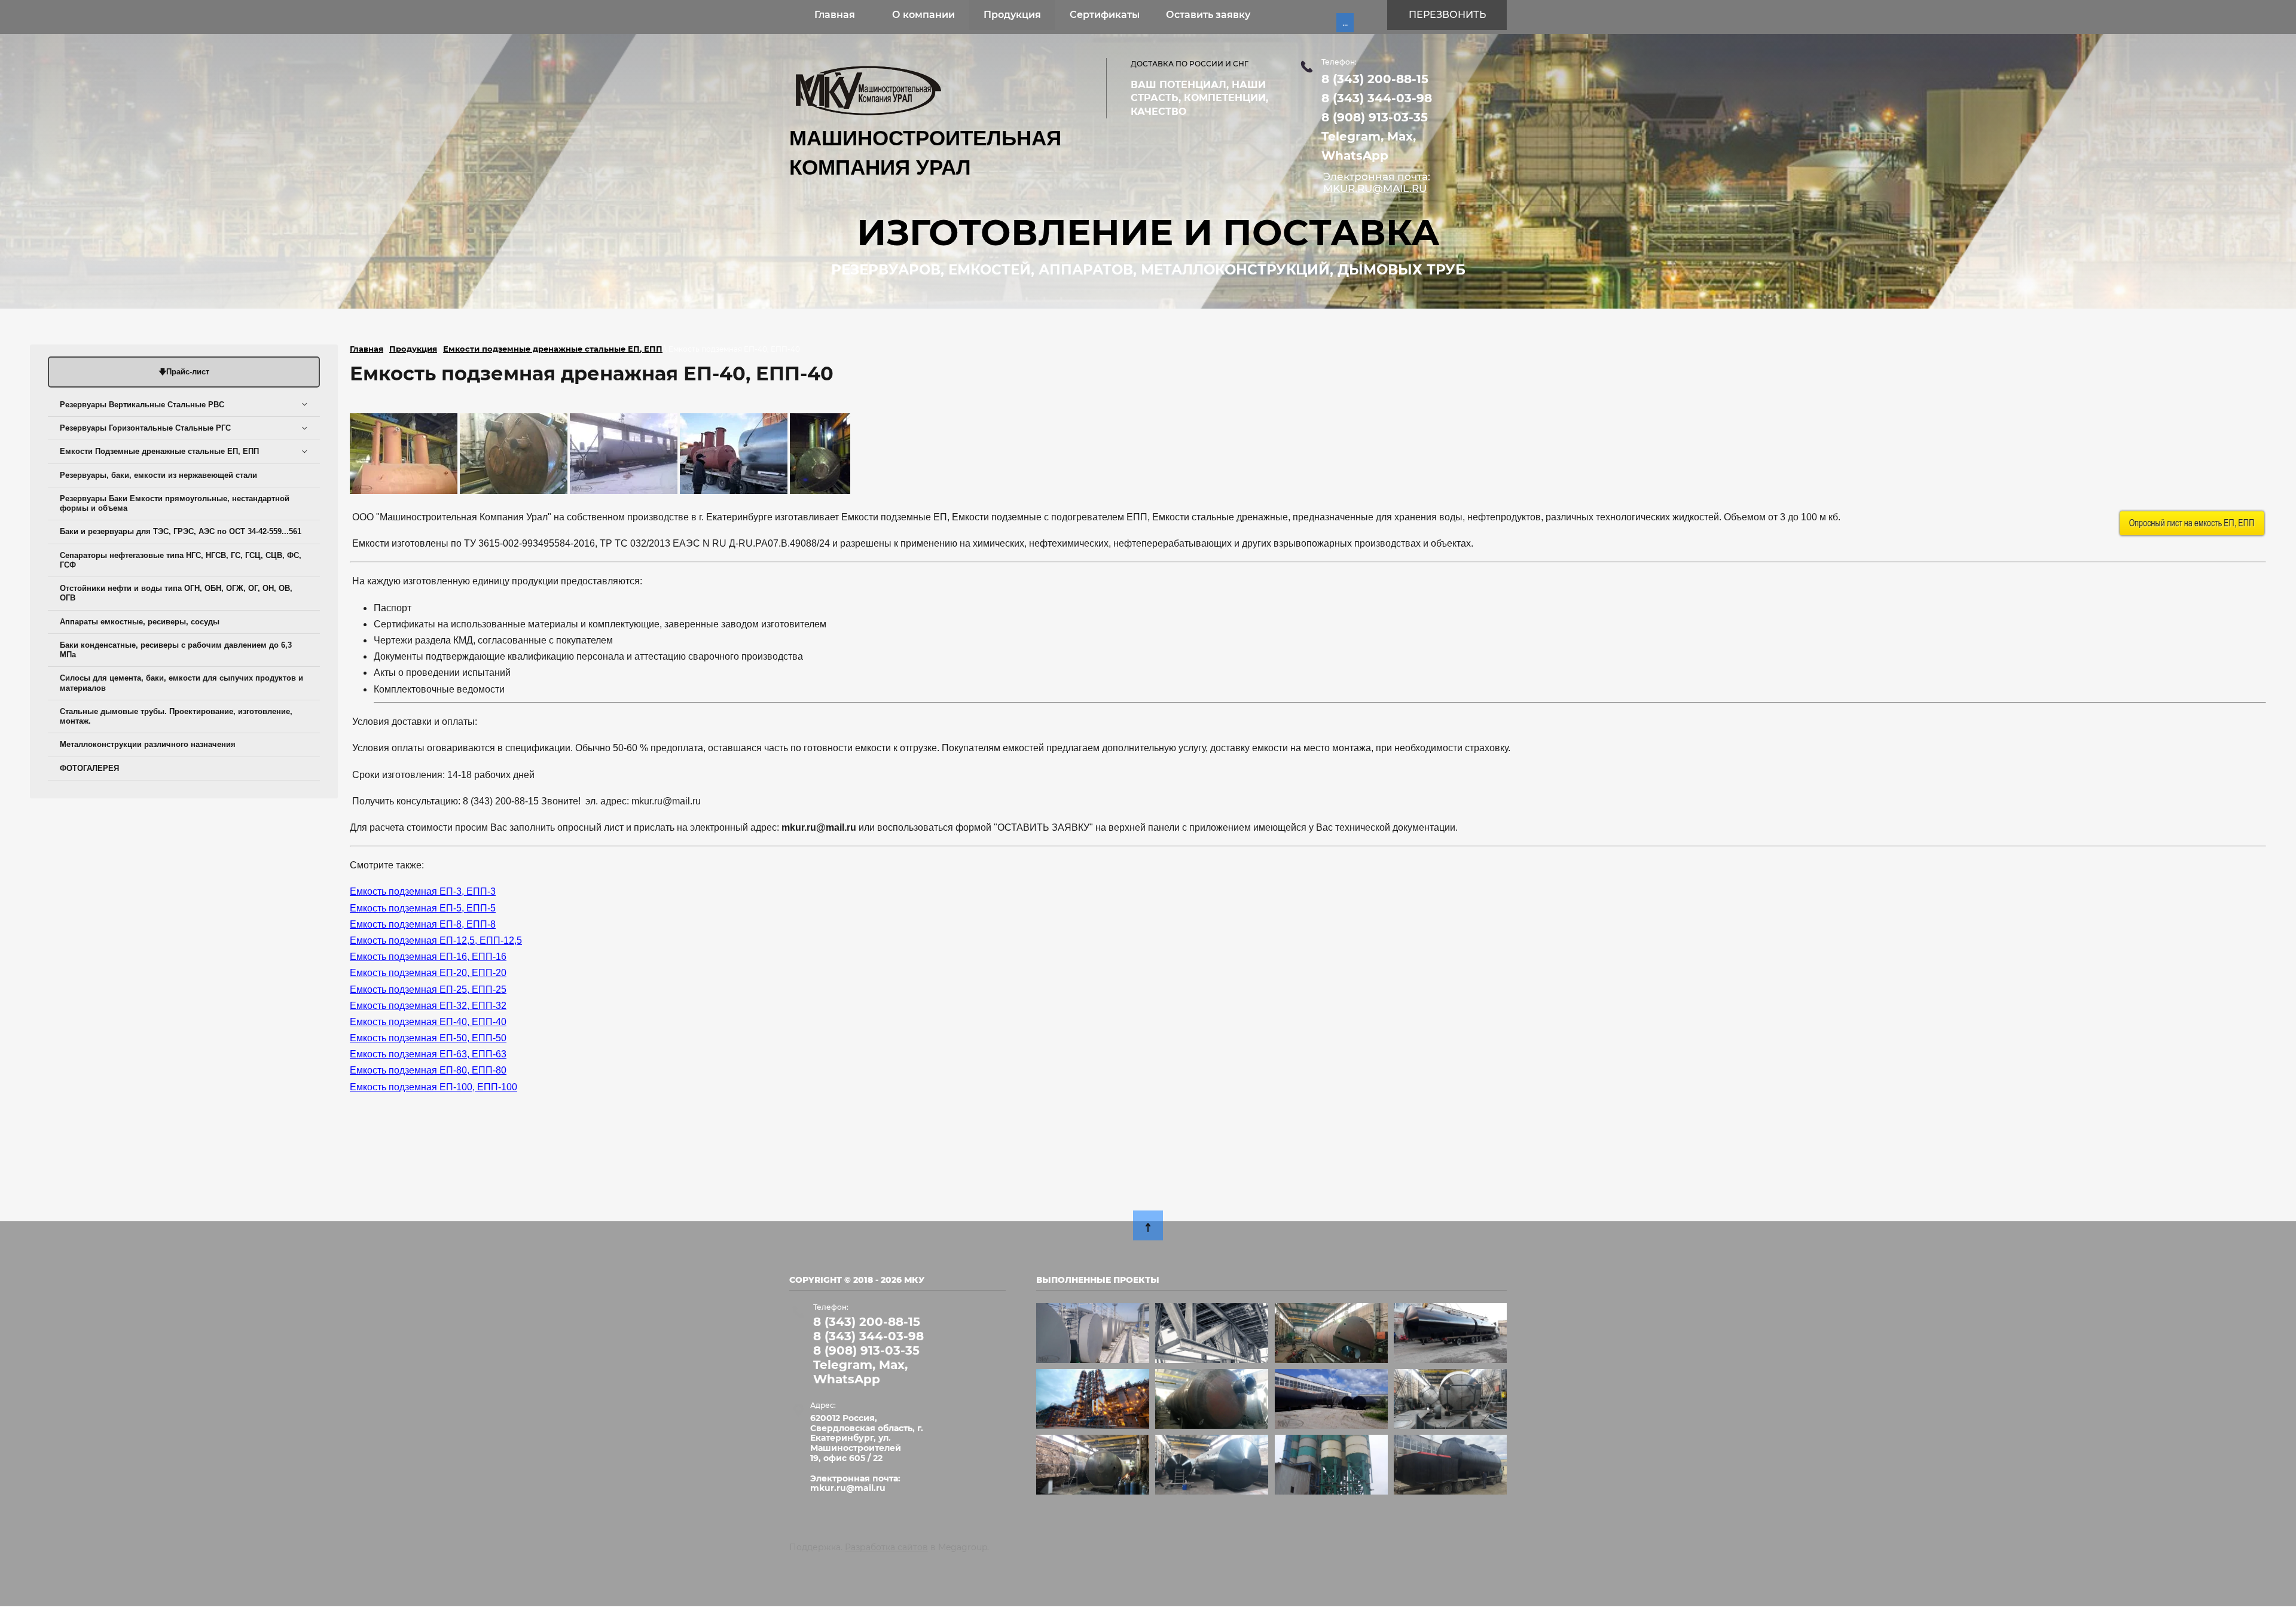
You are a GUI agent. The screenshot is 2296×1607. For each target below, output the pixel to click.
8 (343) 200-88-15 (1375, 79)
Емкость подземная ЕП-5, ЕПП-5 (423, 908)
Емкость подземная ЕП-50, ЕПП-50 (428, 1038)
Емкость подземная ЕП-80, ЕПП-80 (428, 1070)
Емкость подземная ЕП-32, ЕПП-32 (428, 1006)
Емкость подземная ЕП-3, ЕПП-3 (423, 891)
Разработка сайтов (886, 1547)
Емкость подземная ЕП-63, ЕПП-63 (428, 1054)
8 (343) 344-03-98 (1377, 98)
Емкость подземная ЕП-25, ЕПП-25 (428, 989)
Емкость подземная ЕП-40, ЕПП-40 (428, 1022)
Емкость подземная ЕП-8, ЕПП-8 (423, 924)
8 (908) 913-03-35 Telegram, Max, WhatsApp (1375, 136)
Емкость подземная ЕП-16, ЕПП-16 (428, 957)
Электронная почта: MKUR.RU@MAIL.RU (1377, 182)
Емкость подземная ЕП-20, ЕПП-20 (428, 973)
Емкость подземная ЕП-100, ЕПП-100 (433, 1087)
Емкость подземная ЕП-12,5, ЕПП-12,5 (436, 940)
